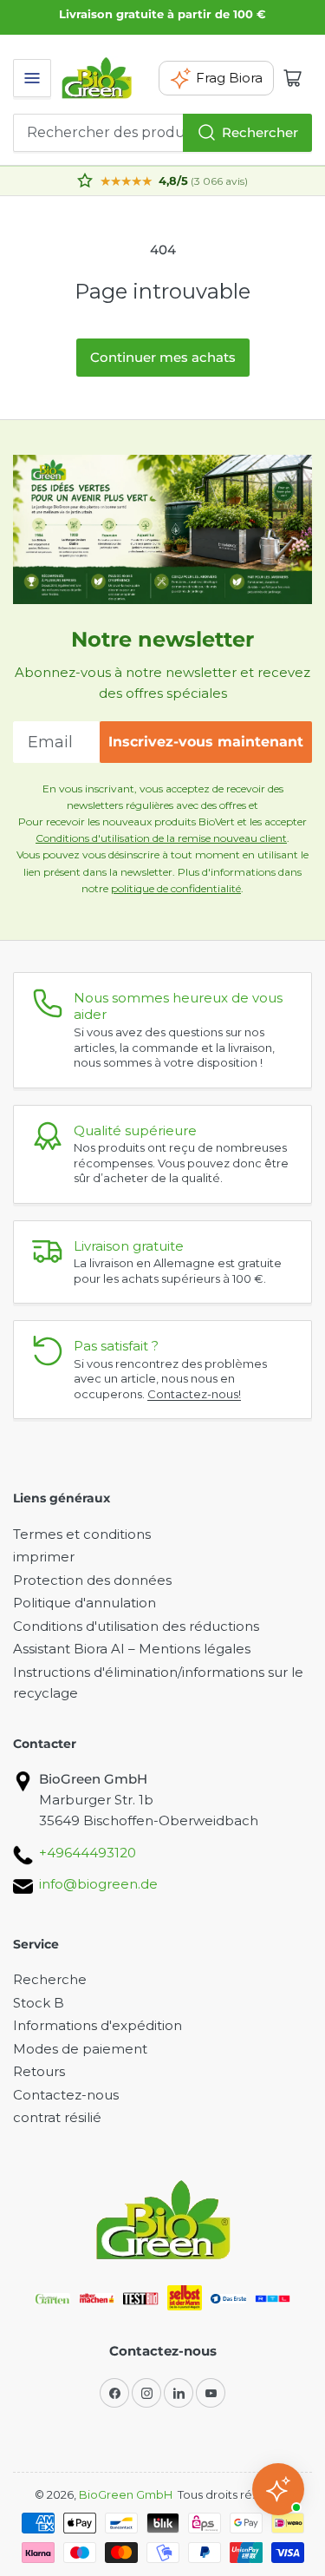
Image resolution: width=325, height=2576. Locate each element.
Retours (39, 2071)
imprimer (44, 1557)
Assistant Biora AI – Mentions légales (132, 1649)
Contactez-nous (66, 2095)
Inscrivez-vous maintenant (206, 742)
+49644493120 (88, 1853)
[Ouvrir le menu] (32, 78)
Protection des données (92, 1580)
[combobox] (162, 133)
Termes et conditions (82, 1534)
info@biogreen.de (98, 1884)
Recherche (50, 1979)
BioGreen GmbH (126, 2494)
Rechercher (260, 132)
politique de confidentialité (176, 888)
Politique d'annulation (84, 1603)
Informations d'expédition (97, 2025)
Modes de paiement (80, 2049)
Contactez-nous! (194, 1394)
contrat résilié (57, 2117)
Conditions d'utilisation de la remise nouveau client (161, 838)
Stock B (39, 2003)
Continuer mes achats (163, 357)
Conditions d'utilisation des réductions (136, 1626)
